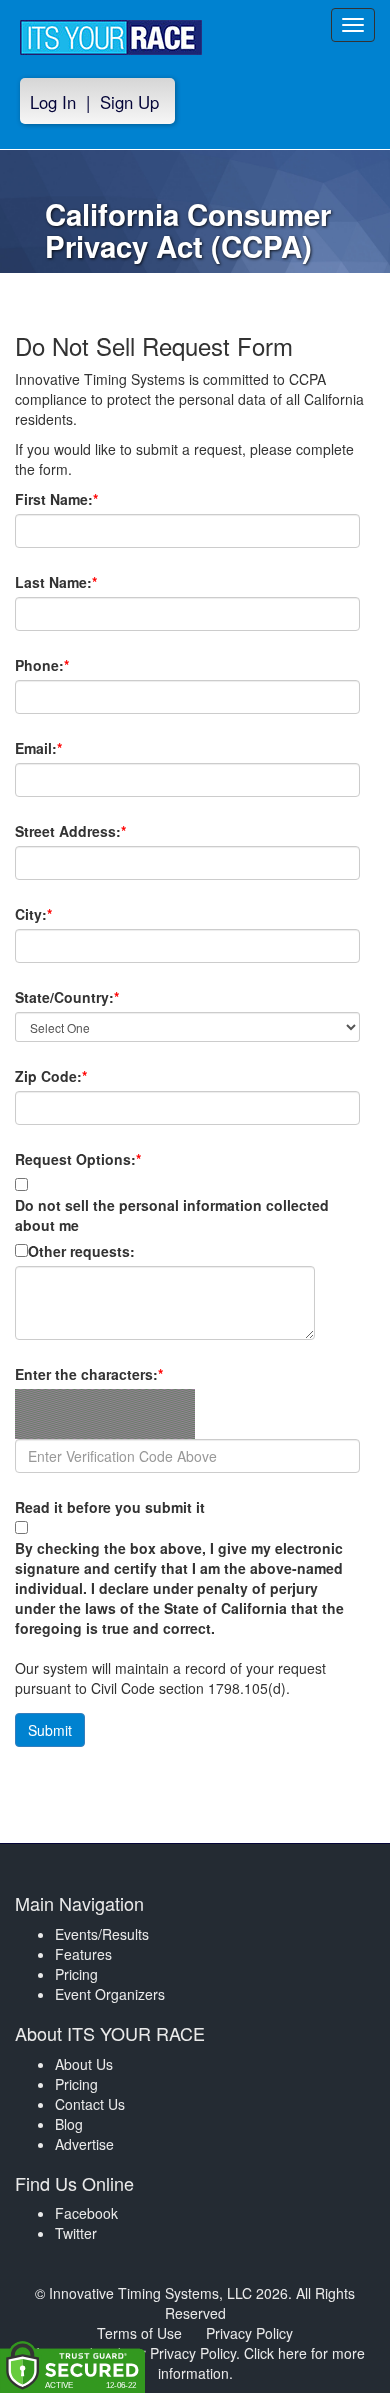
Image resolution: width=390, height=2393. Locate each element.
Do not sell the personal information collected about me (172, 1215)
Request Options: (78, 1159)
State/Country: (101, 997)
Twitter (76, 2233)
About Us (84, 2064)
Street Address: (105, 831)
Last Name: (90, 582)
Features (83, 1954)
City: (68, 914)
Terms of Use (139, 2333)
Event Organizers (110, 1994)
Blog (69, 2124)
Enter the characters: (123, 1374)
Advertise (84, 2144)
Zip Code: (85, 1076)
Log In (53, 102)
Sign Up (129, 102)
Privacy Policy (249, 2333)
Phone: (76, 665)
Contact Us (90, 2104)
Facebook (86, 2213)
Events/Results (102, 1934)
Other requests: (81, 1251)
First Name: (91, 499)
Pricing (76, 1974)
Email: (73, 748)
